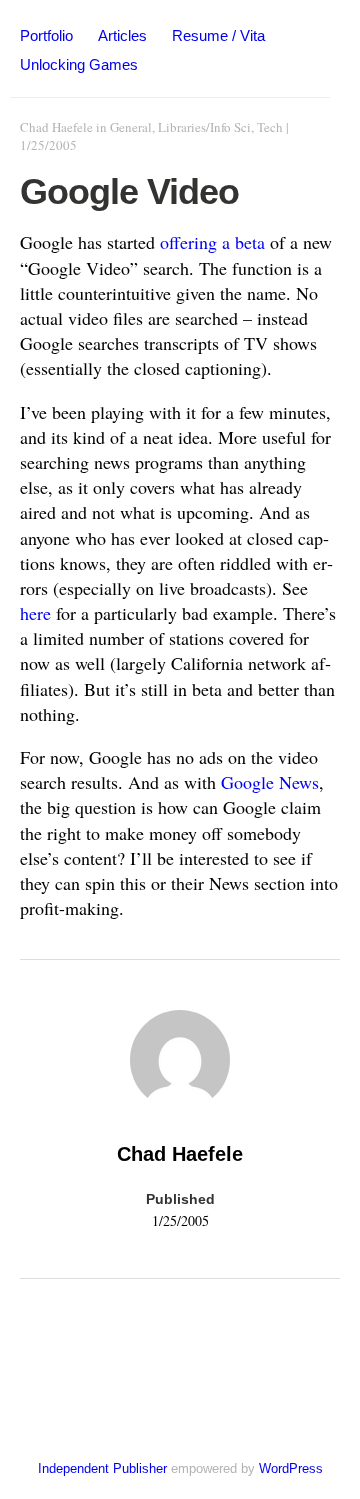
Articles (122, 35)
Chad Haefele (56, 127)
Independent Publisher (102, 1468)
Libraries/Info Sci (204, 127)
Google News (270, 782)
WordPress (291, 1468)
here (35, 613)
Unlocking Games (79, 64)
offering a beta (212, 242)
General (131, 127)
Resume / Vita (218, 35)
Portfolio (46, 35)
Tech (270, 127)
